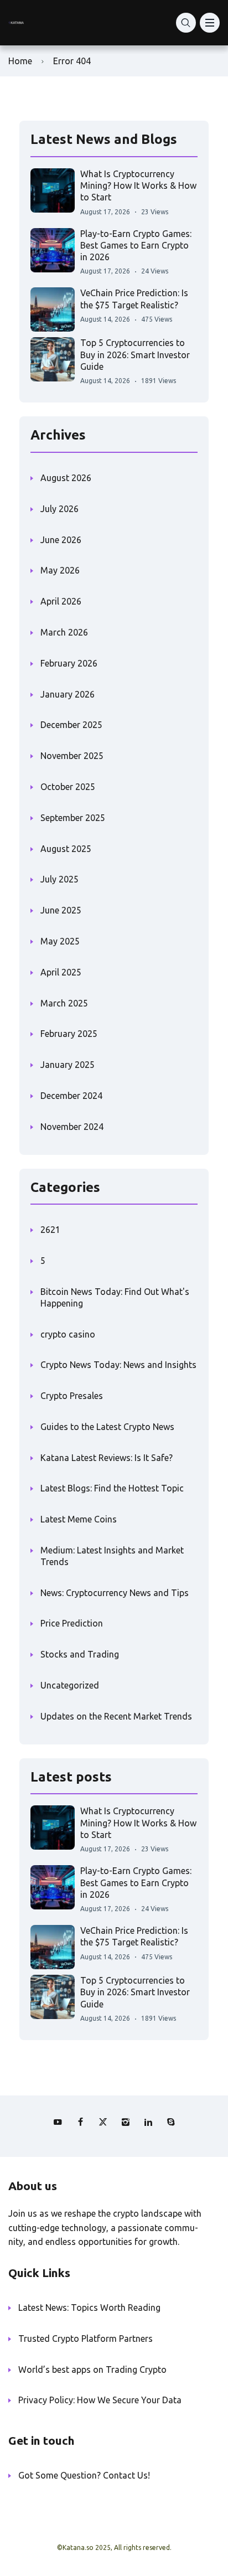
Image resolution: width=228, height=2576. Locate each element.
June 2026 (61, 540)
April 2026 (61, 601)
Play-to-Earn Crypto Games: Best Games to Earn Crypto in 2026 (136, 246)
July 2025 (59, 879)
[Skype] (171, 2122)
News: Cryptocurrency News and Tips (115, 1593)
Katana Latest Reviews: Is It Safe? (107, 1458)
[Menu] (210, 23)
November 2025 (72, 756)
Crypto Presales (72, 1396)
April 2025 (61, 972)
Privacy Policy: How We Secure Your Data (100, 2400)
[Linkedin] (148, 2122)
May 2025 (60, 941)
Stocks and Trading (80, 1654)
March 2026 (64, 632)
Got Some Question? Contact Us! (84, 2475)
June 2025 (61, 910)
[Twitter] (103, 2122)
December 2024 (71, 1096)
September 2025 (73, 818)
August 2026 (66, 478)
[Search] (186, 23)
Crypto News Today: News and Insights (118, 1365)
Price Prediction (72, 1623)
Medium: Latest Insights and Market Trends (112, 1556)
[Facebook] (80, 2122)
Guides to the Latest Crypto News (107, 1427)
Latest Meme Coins (79, 1519)
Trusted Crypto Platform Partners (85, 2338)
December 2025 (71, 725)
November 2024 (72, 1127)
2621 (50, 1230)
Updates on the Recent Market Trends (116, 1716)
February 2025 (69, 1034)
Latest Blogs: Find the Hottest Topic (112, 1488)
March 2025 (64, 1003)
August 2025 (66, 849)
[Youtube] (58, 2122)
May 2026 (60, 570)
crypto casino (68, 1334)
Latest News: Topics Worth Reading (89, 2307)
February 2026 (69, 663)
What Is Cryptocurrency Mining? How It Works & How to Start (138, 186)
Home (20, 61)
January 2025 (68, 1065)
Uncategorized (70, 1685)
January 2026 (68, 694)
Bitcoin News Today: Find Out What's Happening (115, 1297)
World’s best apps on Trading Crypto (92, 2369)
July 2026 (59, 509)
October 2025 (68, 787)
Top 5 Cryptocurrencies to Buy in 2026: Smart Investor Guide (135, 355)
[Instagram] (126, 2122)
